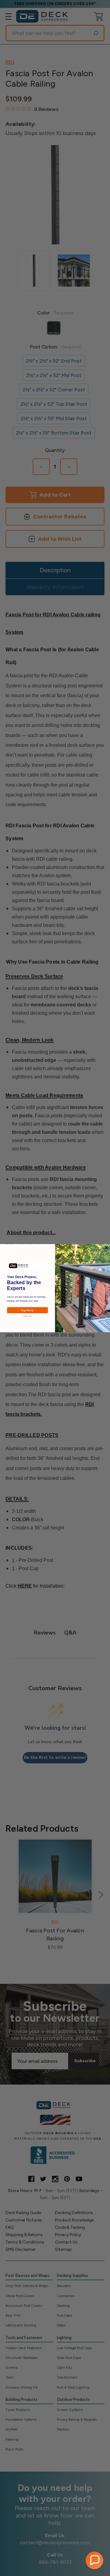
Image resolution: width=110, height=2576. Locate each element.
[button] (94, 2560)
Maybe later (28, 1316)
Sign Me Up (27, 1310)
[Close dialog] (106, 1247)
